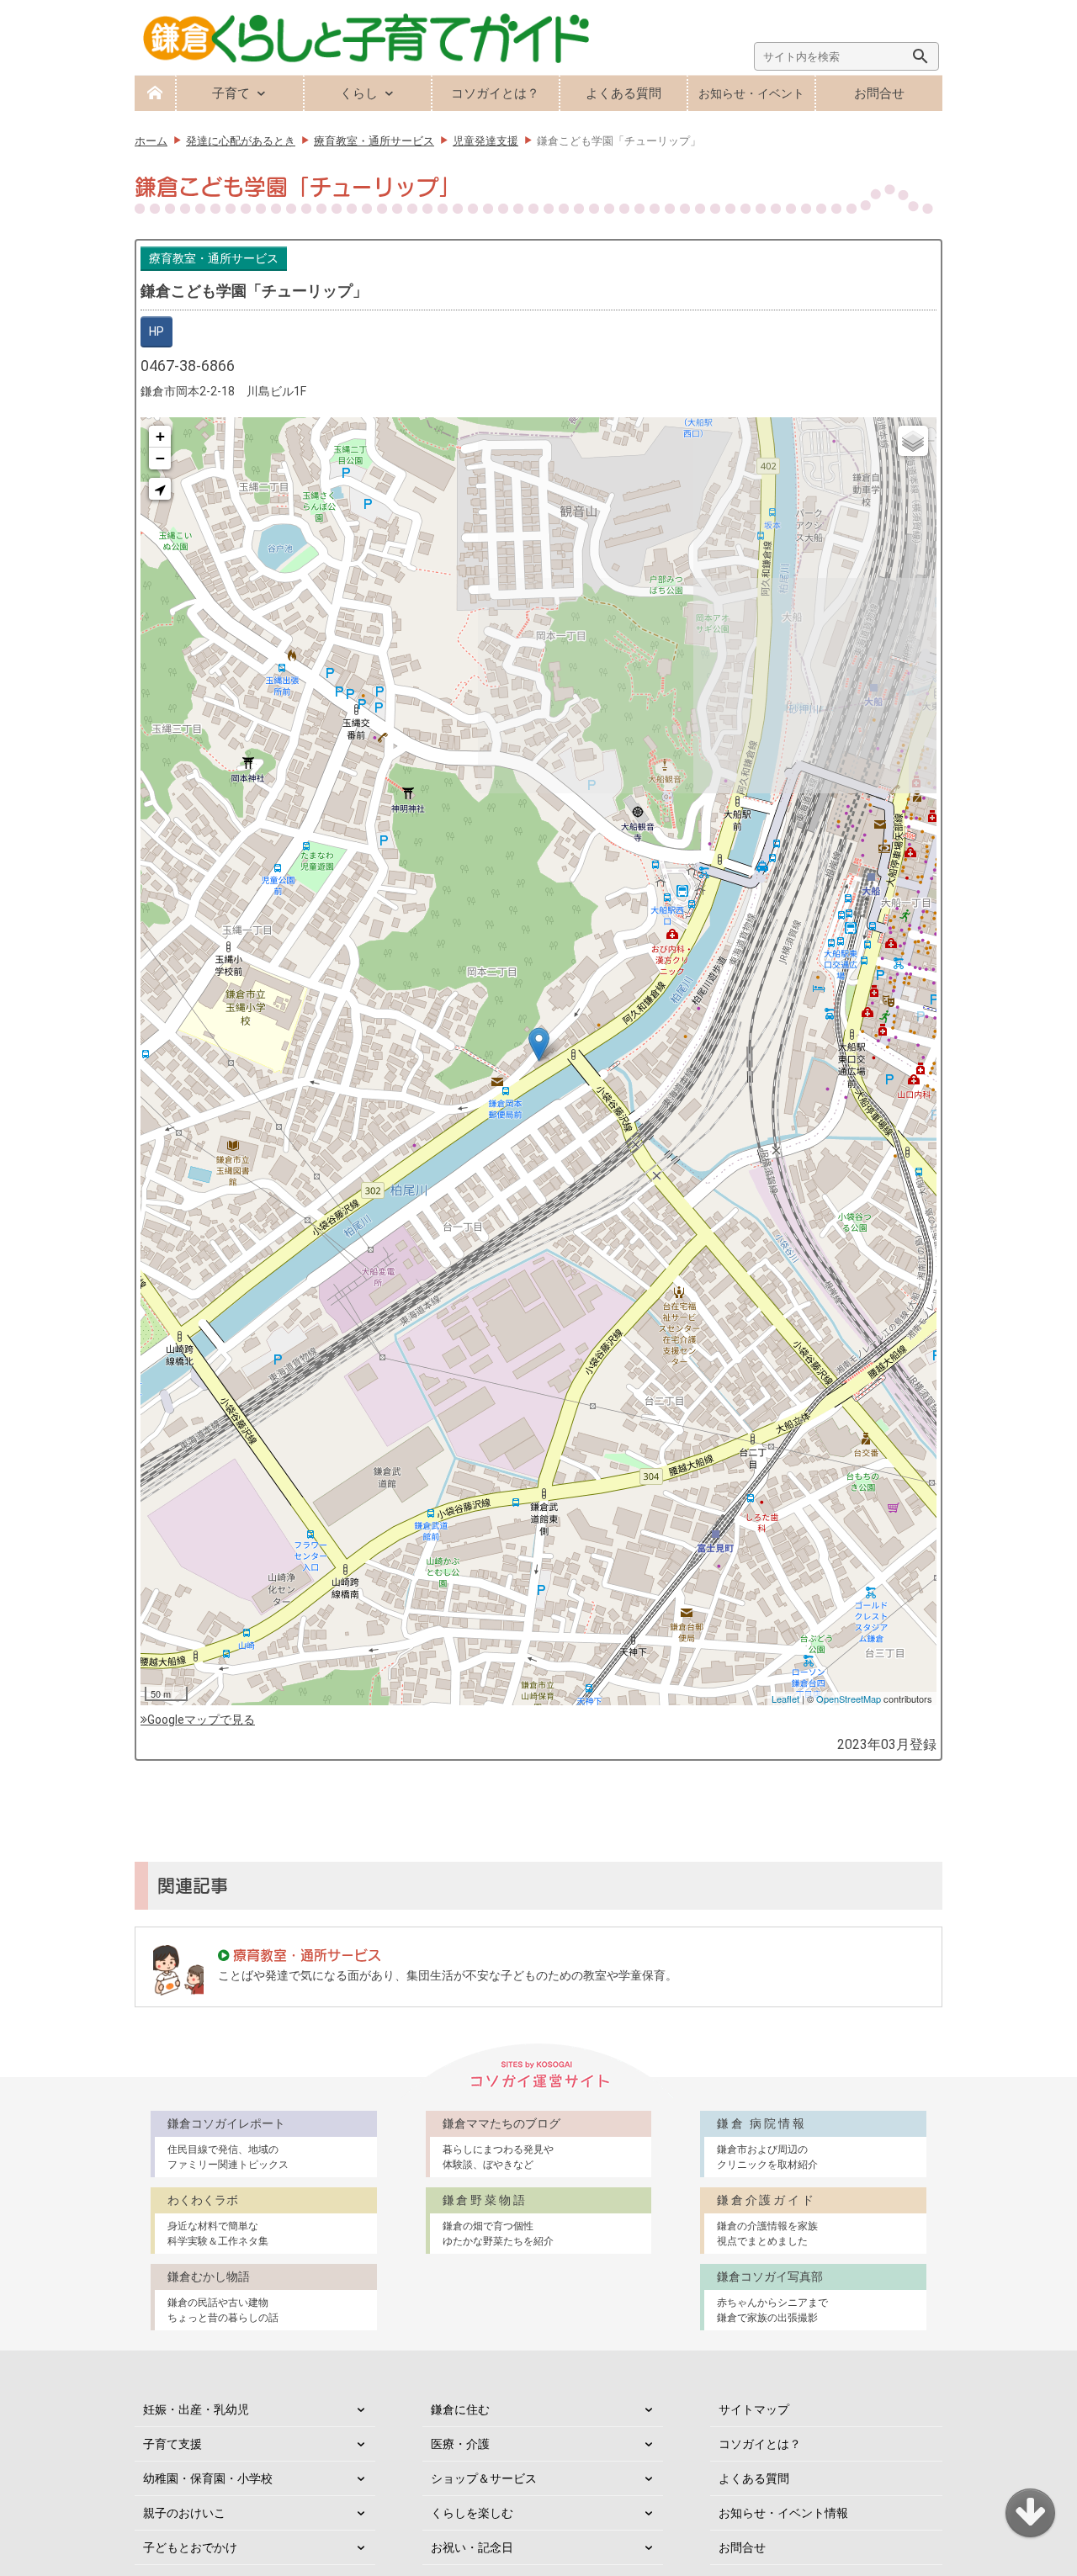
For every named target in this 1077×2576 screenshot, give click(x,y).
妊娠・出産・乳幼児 (196, 2409)
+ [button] (160, 436)
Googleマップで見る (201, 1720)
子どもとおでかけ (190, 2547)
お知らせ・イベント (751, 93)
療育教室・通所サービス (214, 258)
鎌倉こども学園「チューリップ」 (254, 291)
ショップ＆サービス (484, 2478)
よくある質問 (623, 93)
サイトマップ (754, 2409)
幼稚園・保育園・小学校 (208, 2478)
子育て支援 (172, 2444)
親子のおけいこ (184, 2513)
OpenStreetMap (849, 1699)
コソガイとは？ (495, 93)
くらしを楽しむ (472, 2513)
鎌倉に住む (460, 2409)
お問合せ (879, 93)
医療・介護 (460, 2444)
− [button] (160, 458)
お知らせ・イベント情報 (783, 2513)
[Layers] (913, 441)
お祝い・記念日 (472, 2547)
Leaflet (785, 1699)
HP (157, 331)
